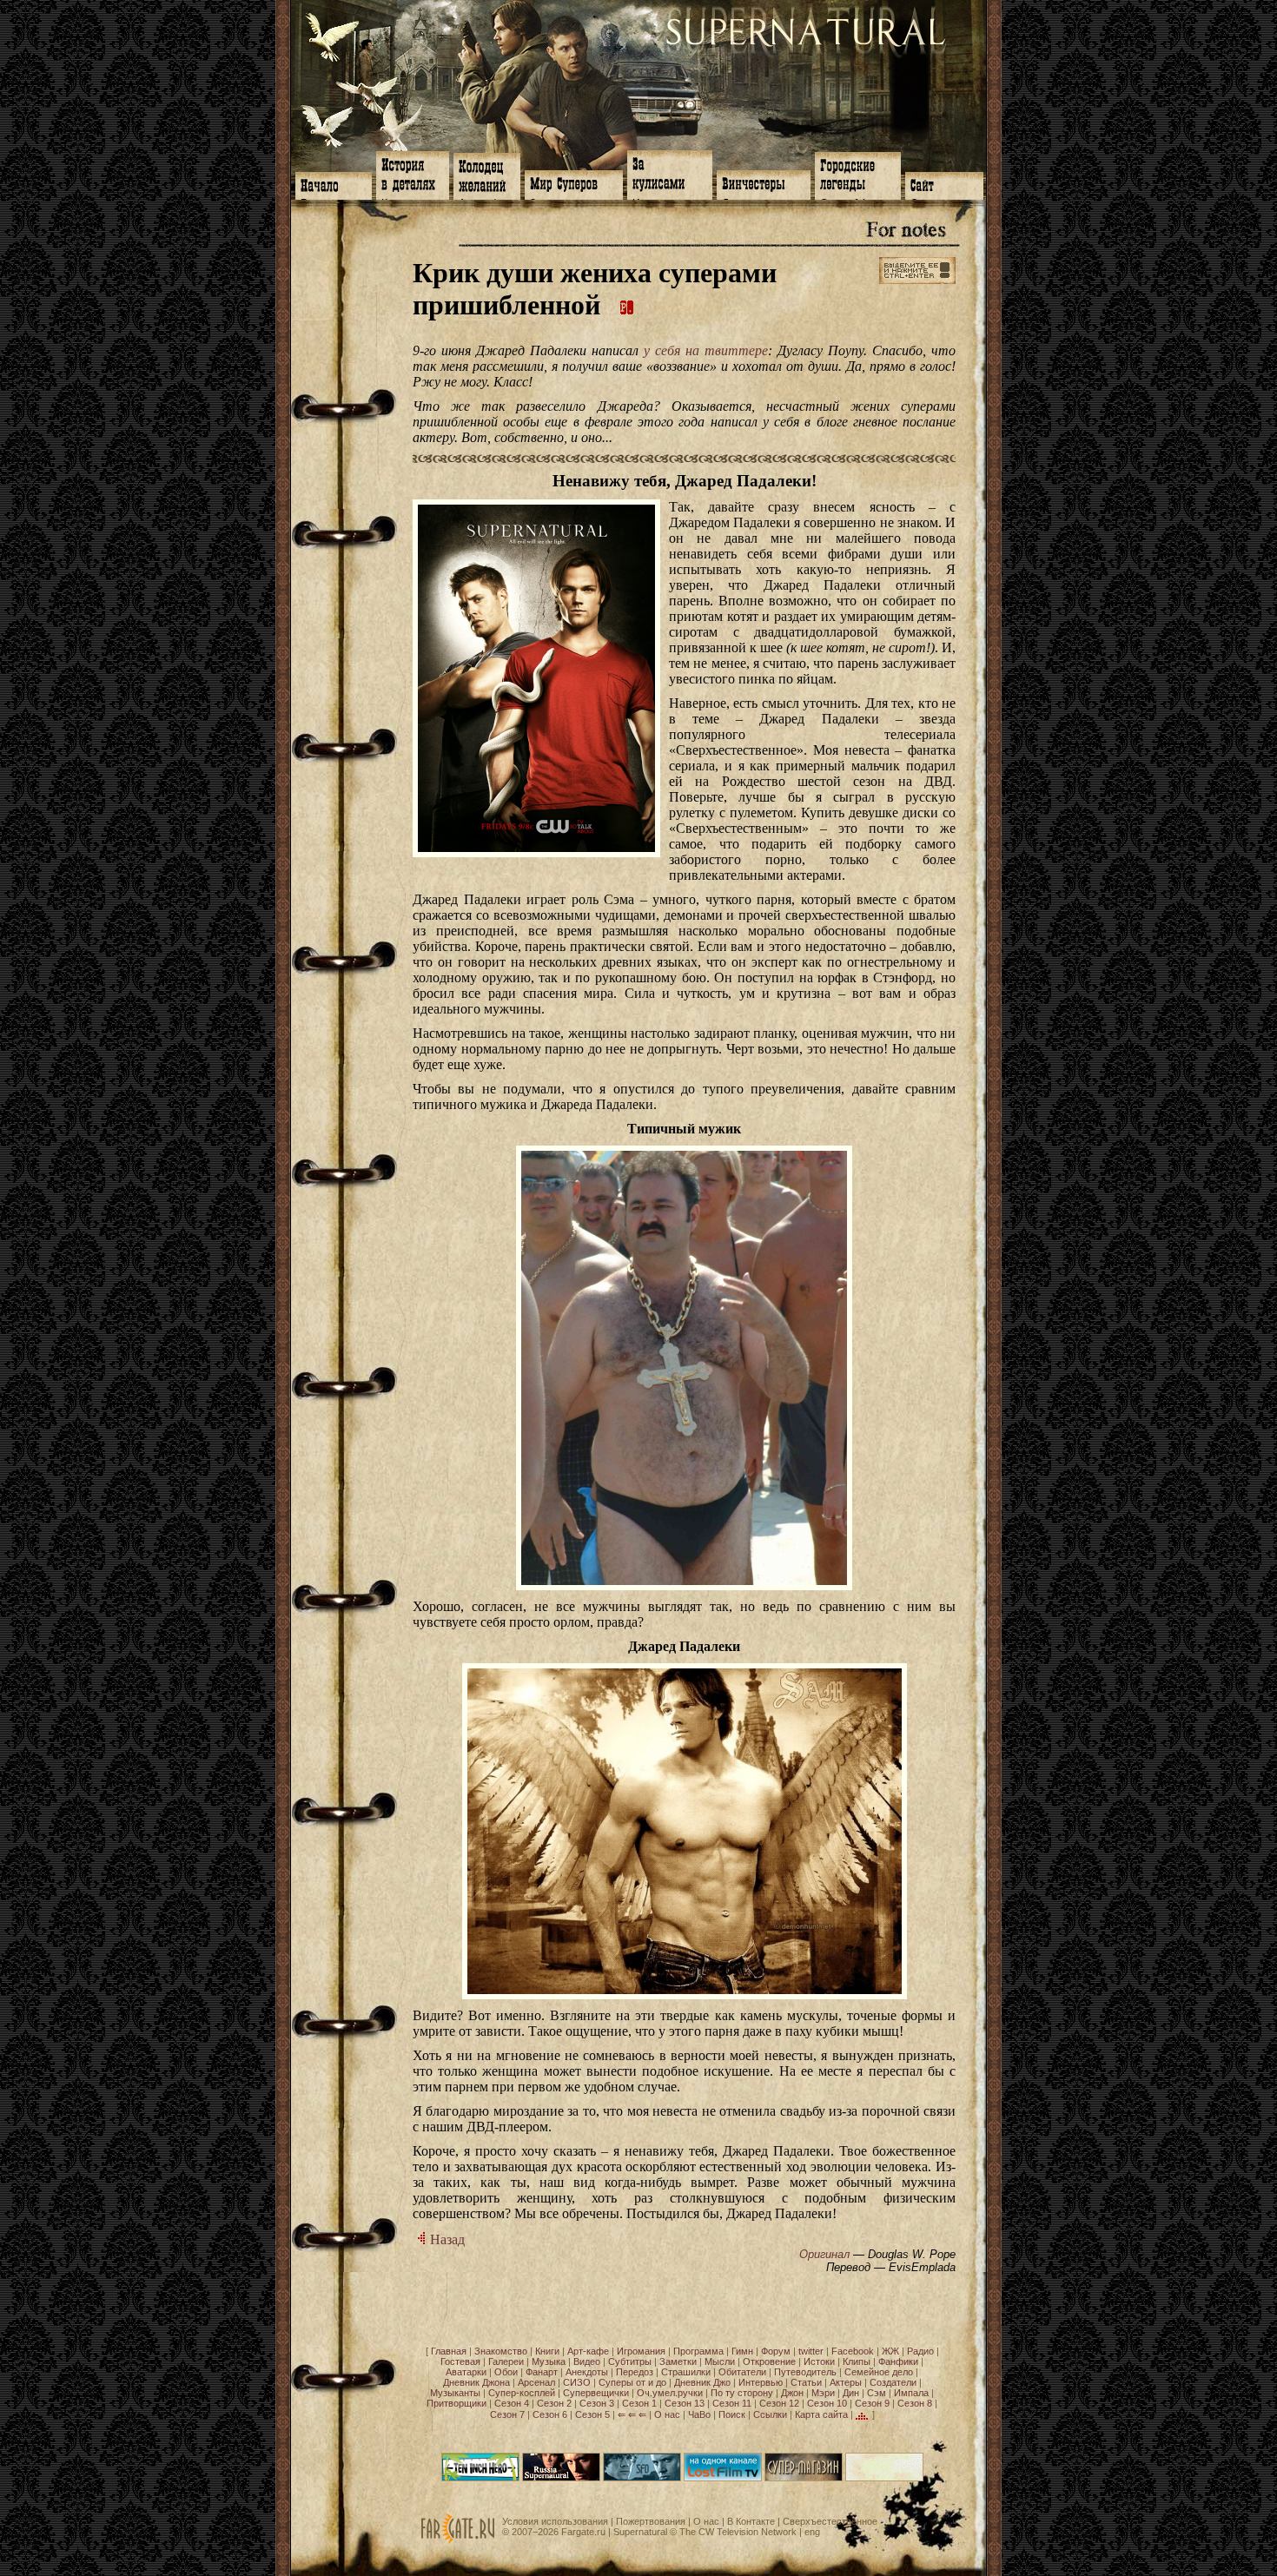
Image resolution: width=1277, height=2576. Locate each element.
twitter (811, 2351)
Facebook (853, 2351)
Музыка (549, 2361)
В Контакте (751, 2521)
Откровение (769, 2361)
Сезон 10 (827, 2403)
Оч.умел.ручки (670, 2393)
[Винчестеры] (764, 183)
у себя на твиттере (706, 350)
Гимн (742, 2351)
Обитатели (742, 2372)
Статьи (806, 2382)
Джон (792, 2393)
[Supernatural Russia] (561, 2478)
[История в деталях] (413, 174)
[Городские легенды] (858, 174)
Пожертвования (651, 2521)
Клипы (857, 2361)
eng (812, 2532)
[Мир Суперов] (574, 183)
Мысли (720, 2361)
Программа (698, 2351)
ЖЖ (890, 2351)
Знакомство (501, 2351)
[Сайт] (944, 184)
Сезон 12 (779, 2403)
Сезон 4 (512, 2403)
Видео (587, 2361)
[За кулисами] (670, 173)
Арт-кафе (588, 2351)
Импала (911, 2393)
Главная (449, 2351)
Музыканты (455, 2393)
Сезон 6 (550, 2414)
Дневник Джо (702, 2382)
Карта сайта (821, 2414)
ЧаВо (699, 2414)
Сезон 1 (639, 2403)
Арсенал (536, 2382)
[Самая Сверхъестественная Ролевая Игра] (884, 2478)
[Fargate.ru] (458, 2540)
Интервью (761, 2382)
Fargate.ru (583, 2532)
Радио (920, 2351)
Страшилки (686, 2372)
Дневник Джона (476, 2382)
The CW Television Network (738, 2532)
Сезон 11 (732, 2403)
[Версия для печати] (627, 305)
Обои (506, 2372)
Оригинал (824, 2254)
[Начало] (334, 184)
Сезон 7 (507, 2414)
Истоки (819, 2361)
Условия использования (555, 2521)
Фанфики (898, 2361)
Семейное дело (879, 2372)
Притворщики (457, 2403)
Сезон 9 (872, 2403)
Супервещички (596, 2393)
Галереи (506, 2361)
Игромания (641, 2351)
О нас (667, 2414)
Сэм (877, 2393)
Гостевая (460, 2361)
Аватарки (466, 2372)
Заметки (678, 2361)
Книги (547, 2351)
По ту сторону (742, 2393)
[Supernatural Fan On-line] (642, 2478)
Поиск (732, 2414)
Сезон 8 (915, 2403)
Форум (776, 2351)
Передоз (635, 2372)
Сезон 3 (597, 2403)
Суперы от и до (632, 2382)
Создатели (893, 2382)
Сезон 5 (592, 2414)
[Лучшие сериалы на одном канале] (723, 2478)
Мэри (823, 2393)
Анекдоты (587, 2372)
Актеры (846, 2382)
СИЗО (577, 2382)
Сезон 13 (685, 2403)
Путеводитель (805, 2372)
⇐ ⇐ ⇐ (632, 2414)
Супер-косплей (522, 2393)
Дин (851, 2393)
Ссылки (770, 2414)
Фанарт (542, 2372)
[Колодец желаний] (487, 175)
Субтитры (630, 2361)
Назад (446, 2239)
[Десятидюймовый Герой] (480, 2478)
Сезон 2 (554, 2403)
